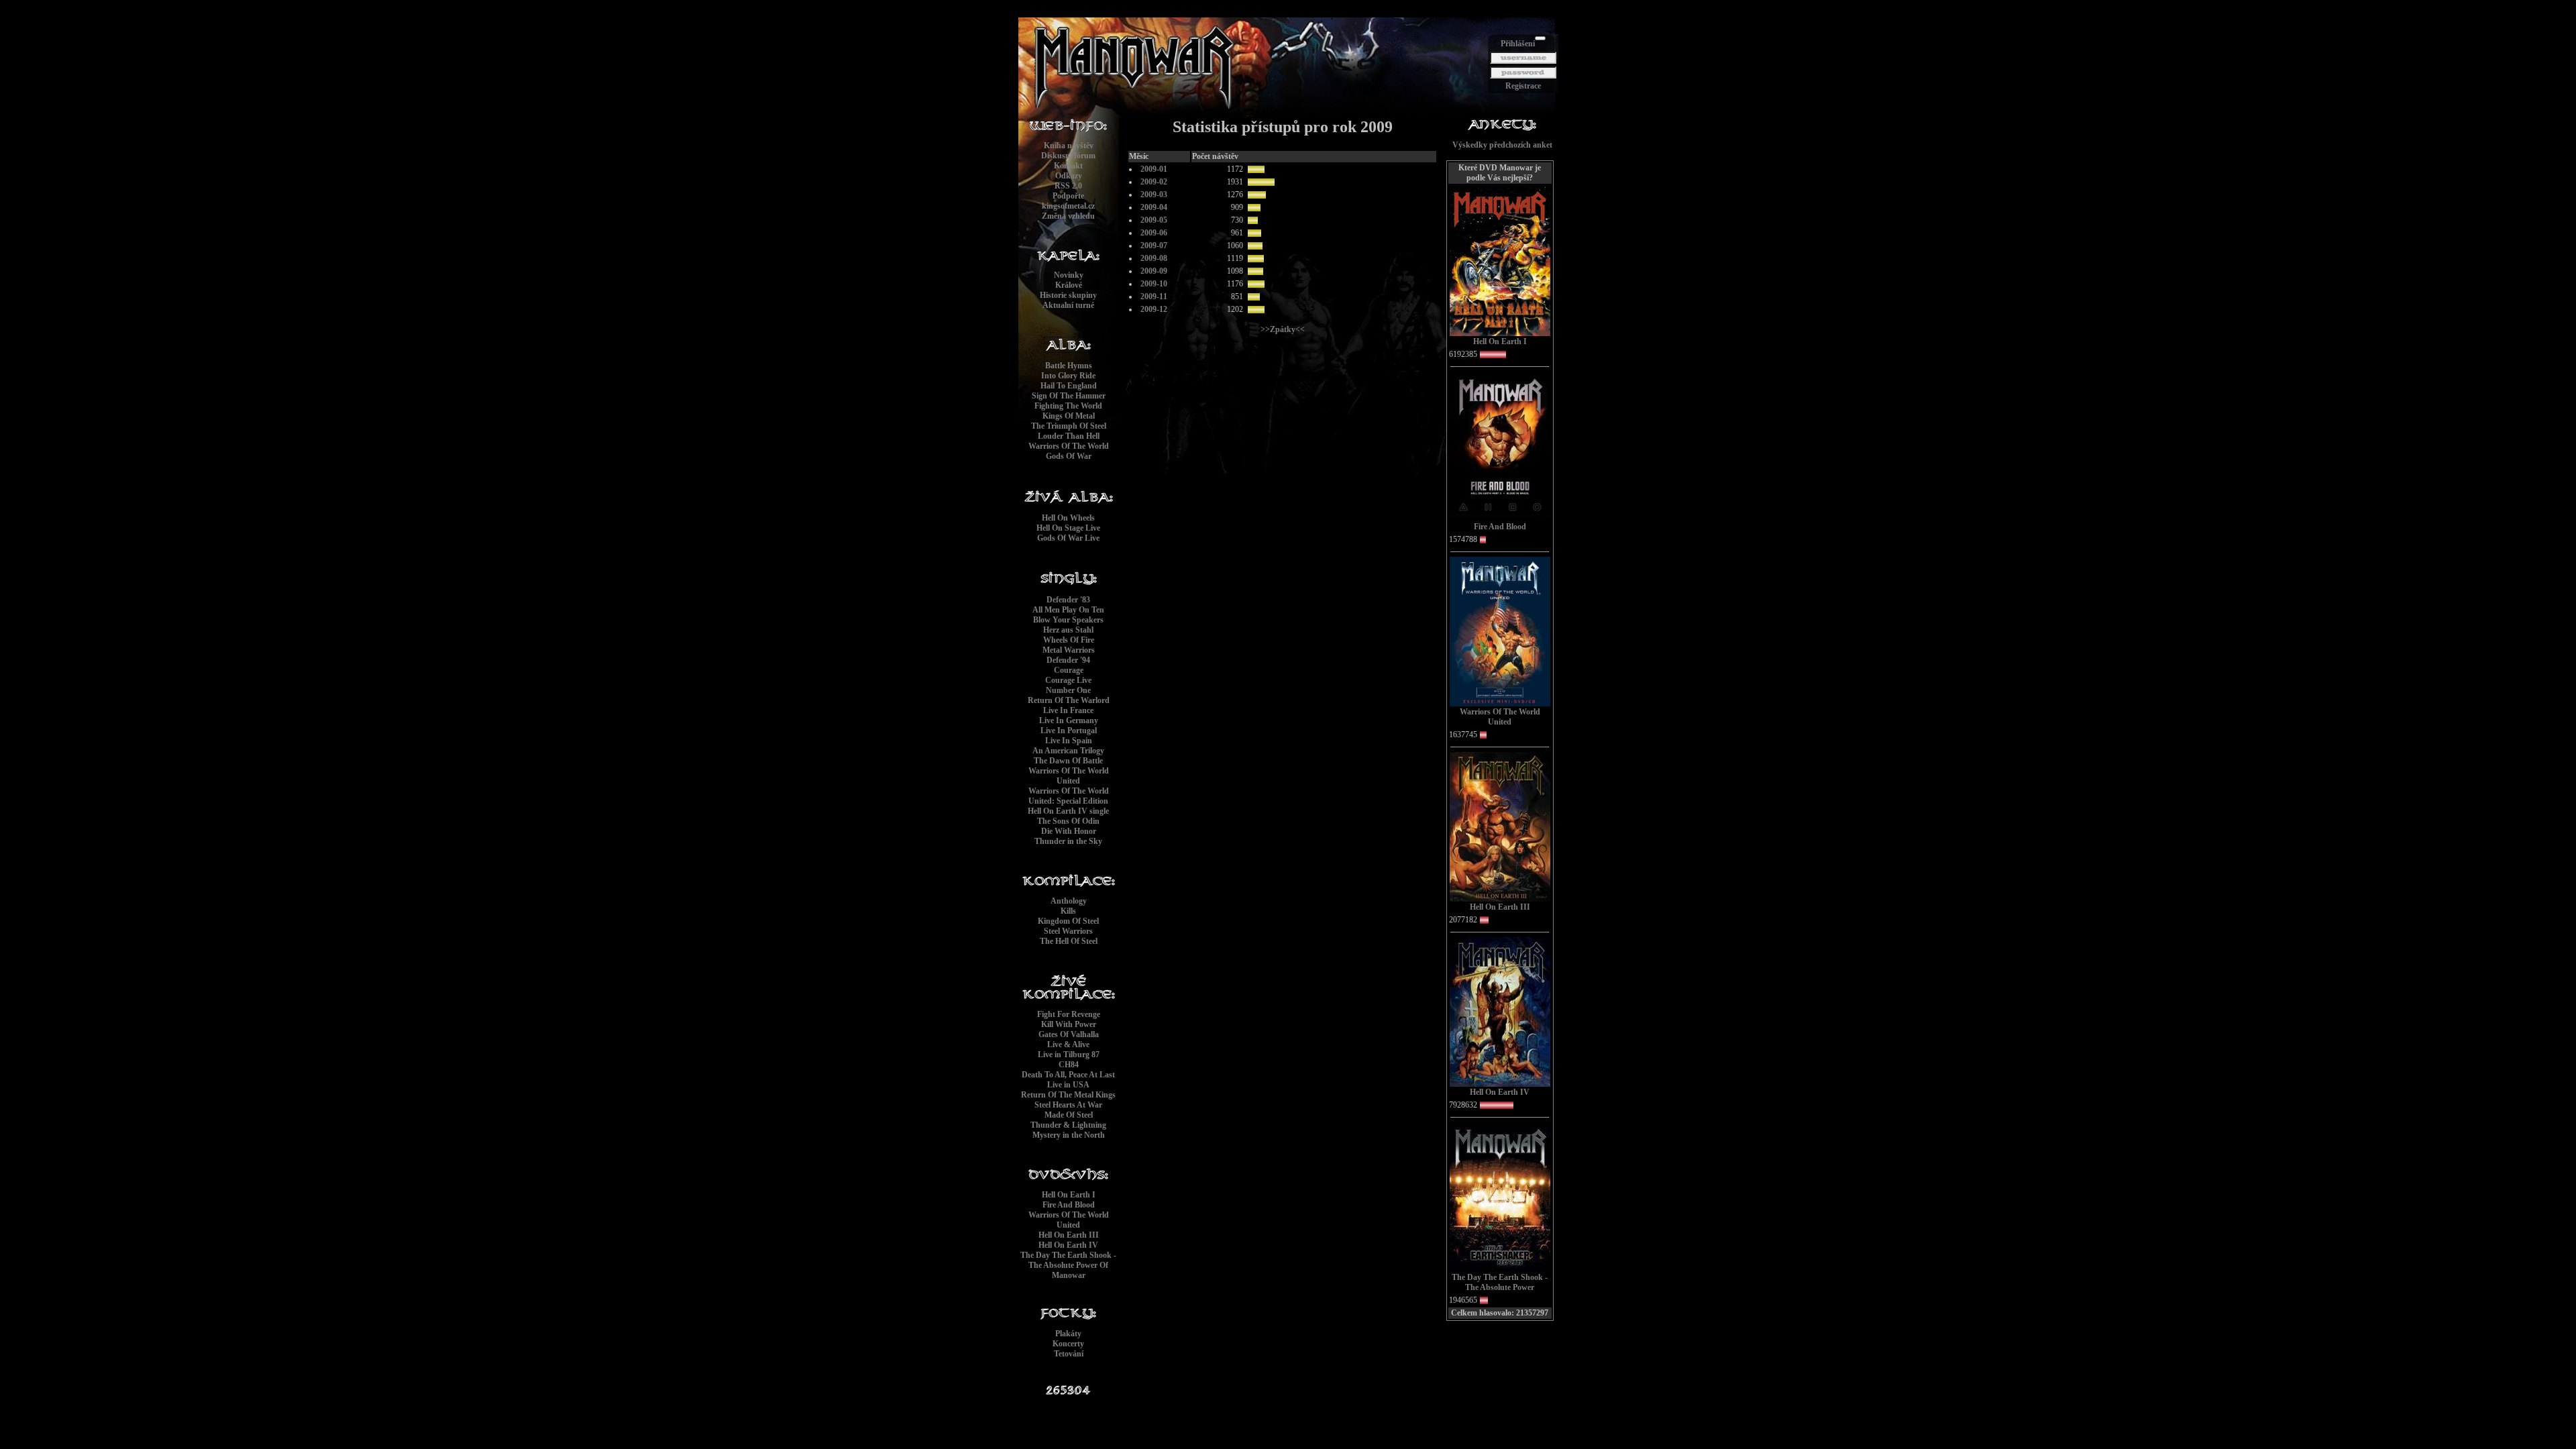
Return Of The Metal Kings (1068, 1095)
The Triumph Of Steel (1069, 426)
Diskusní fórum (1068, 156)
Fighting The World (1068, 406)
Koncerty (1068, 1344)
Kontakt (1068, 166)
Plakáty (1068, 1334)
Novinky (1069, 275)
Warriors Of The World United (1069, 776)
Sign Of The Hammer (1069, 396)
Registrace (1523, 86)
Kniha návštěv (1069, 146)
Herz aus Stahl (1068, 630)
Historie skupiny (1068, 295)
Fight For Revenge (1069, 1014)
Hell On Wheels (1068, 518)
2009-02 (1154, 182)
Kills (1068, 911)
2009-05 (1154, 220)
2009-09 (1154, 271)
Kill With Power (1069, 1024)
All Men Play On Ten (1068, 610)
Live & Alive (1068, 1044)
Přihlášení (1518, 44)
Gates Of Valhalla (1069, 1034)
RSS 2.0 (1068, 186)
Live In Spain (1069, 741)
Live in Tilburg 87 (1069, 1055)
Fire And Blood (1069, 1205)
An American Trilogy (1068, 751)
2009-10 (1154, 284)
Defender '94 (1068, 660)
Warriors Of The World (1069, 446)
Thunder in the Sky (1068, 841)
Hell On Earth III (1069, 1235)
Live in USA (1068, 1085)
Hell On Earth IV (1068, 1245)
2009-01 (1154, 169)
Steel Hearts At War (1068, 1105)
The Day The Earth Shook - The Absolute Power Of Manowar (1068, 1265)
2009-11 (1154, 297)
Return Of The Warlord (1069, 700)
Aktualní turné (1068, 305)
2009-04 (1154, 207)
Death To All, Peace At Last (1068, 1075)
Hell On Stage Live (1068, 528)
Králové (1069, 285)
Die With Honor (1069, 831)
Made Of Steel (1069, 1115)
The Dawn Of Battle (1068, 761)
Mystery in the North (1069, 1135)
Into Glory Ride (1068, 376)
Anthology (1069, 901)
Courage (1069, 670)
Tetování (1069, 1354)
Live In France (1068, 710)
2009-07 (1154, 246)
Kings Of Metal (1069, 416)
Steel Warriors (1068, 931)
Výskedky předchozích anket (1502, 145)
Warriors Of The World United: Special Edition (1069, 796)
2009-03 (1154, 195)
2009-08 (1154, 258)
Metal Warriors (1069, 650)
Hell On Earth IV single (1068, 811)
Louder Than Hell (1069, 436)
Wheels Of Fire (1069, 640)
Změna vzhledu (1068, 216)
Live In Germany (1069, 720)
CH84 (1069, 1065)
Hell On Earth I (1069, 1195)
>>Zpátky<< (1283, 329)
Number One (1068, 690)
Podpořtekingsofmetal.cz (1068, 201)
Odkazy (1069, 176)
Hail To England (1069, 386)
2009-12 (1154, 309)
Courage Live (1068, 680)
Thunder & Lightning (1068, 1125)
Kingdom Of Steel (1068, 921)
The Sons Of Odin (1068, 821)
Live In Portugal (1069, 731)
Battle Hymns (1069, 366)
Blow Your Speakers (1068, 620)
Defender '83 (1068, 600)
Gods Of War (1069, 456)
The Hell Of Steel (1069, 941)
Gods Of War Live (1068, 538)
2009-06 (1154, 233)
